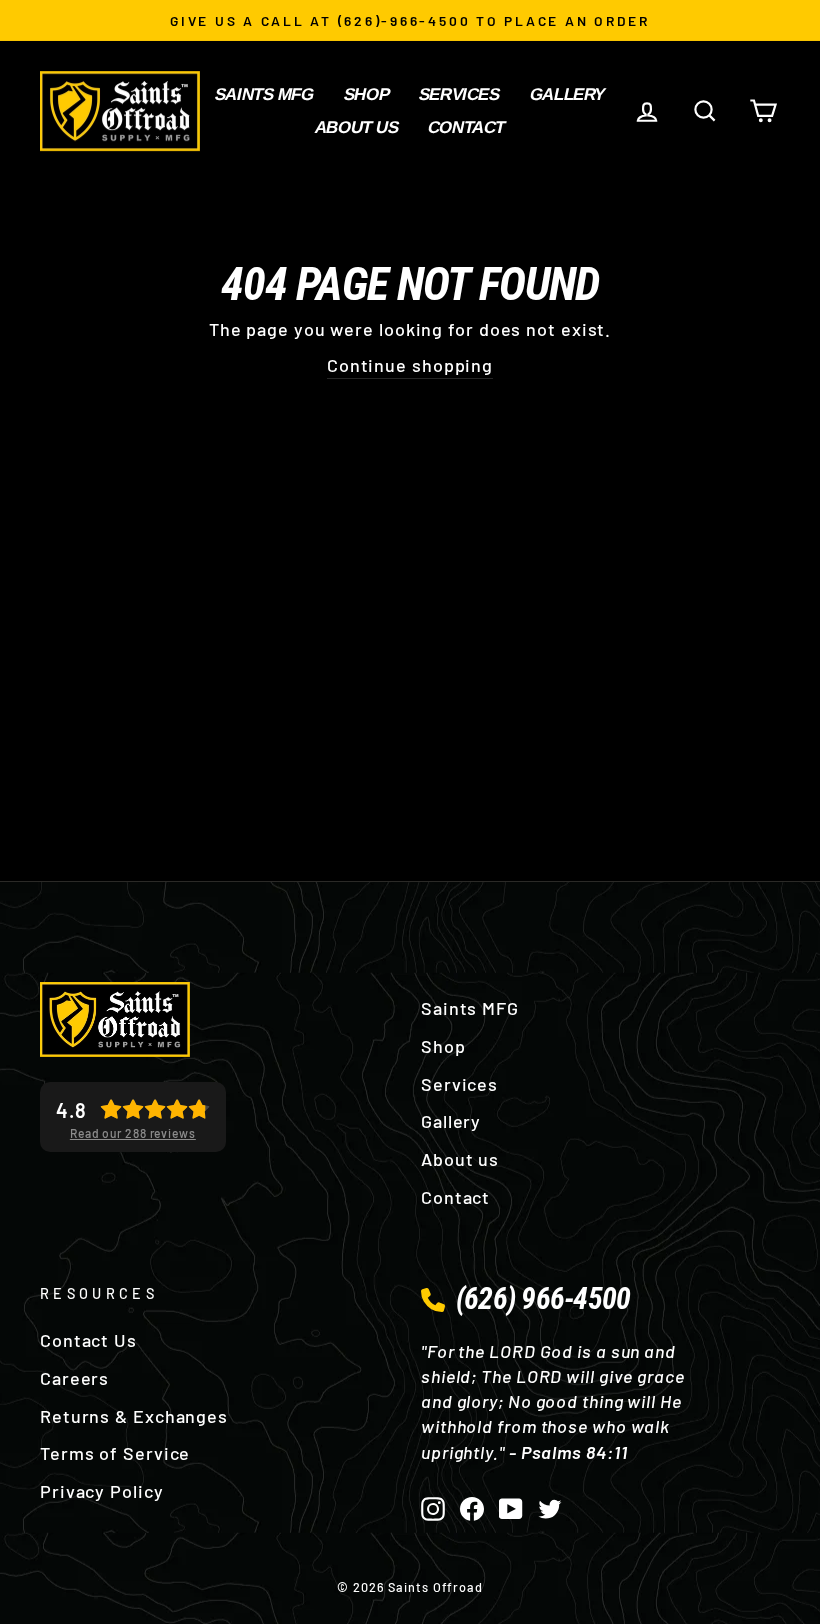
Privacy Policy (102, 1491)
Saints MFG (264, 94)
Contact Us (88, 1340)
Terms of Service (115, 1453)
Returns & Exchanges (134, 1416)
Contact (466, 127)
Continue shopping (410, 365)
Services (459, 94)
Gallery (567, 94)
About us (357, 127)
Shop (366, 94)
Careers (74, 1378)
